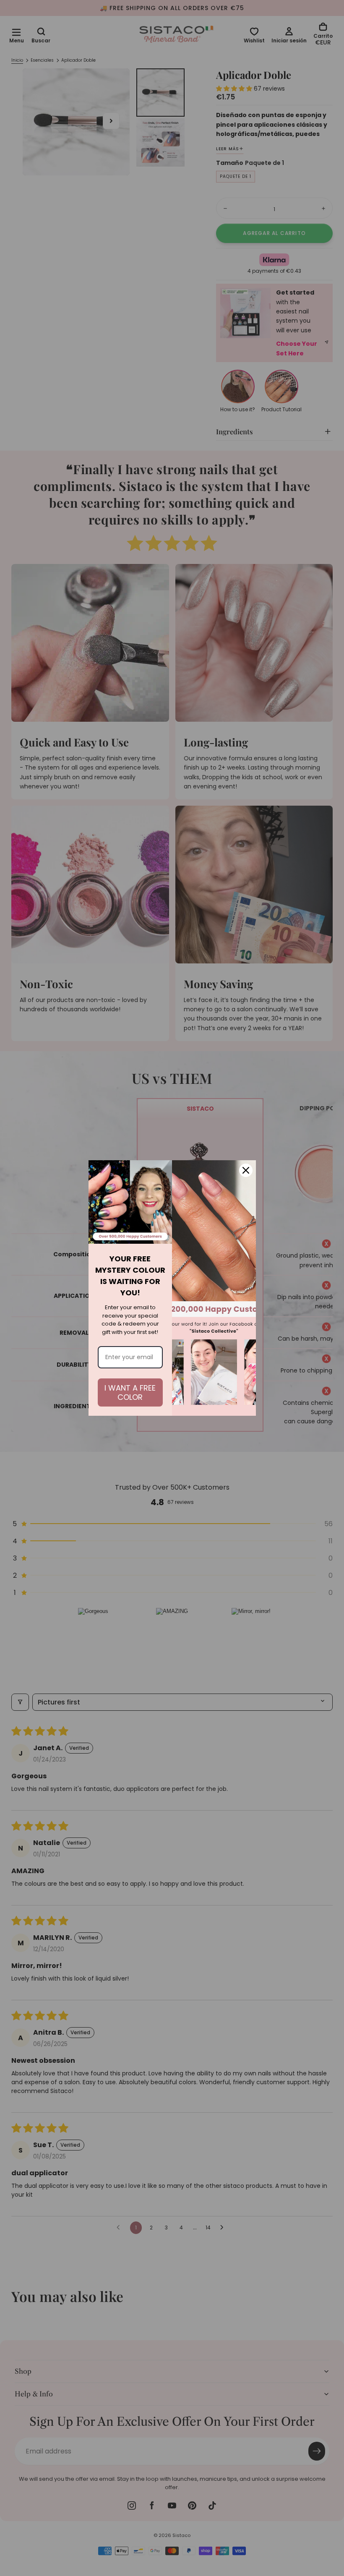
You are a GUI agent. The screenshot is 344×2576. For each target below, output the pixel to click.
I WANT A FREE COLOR (130, 1392)
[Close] (246, 1170)
